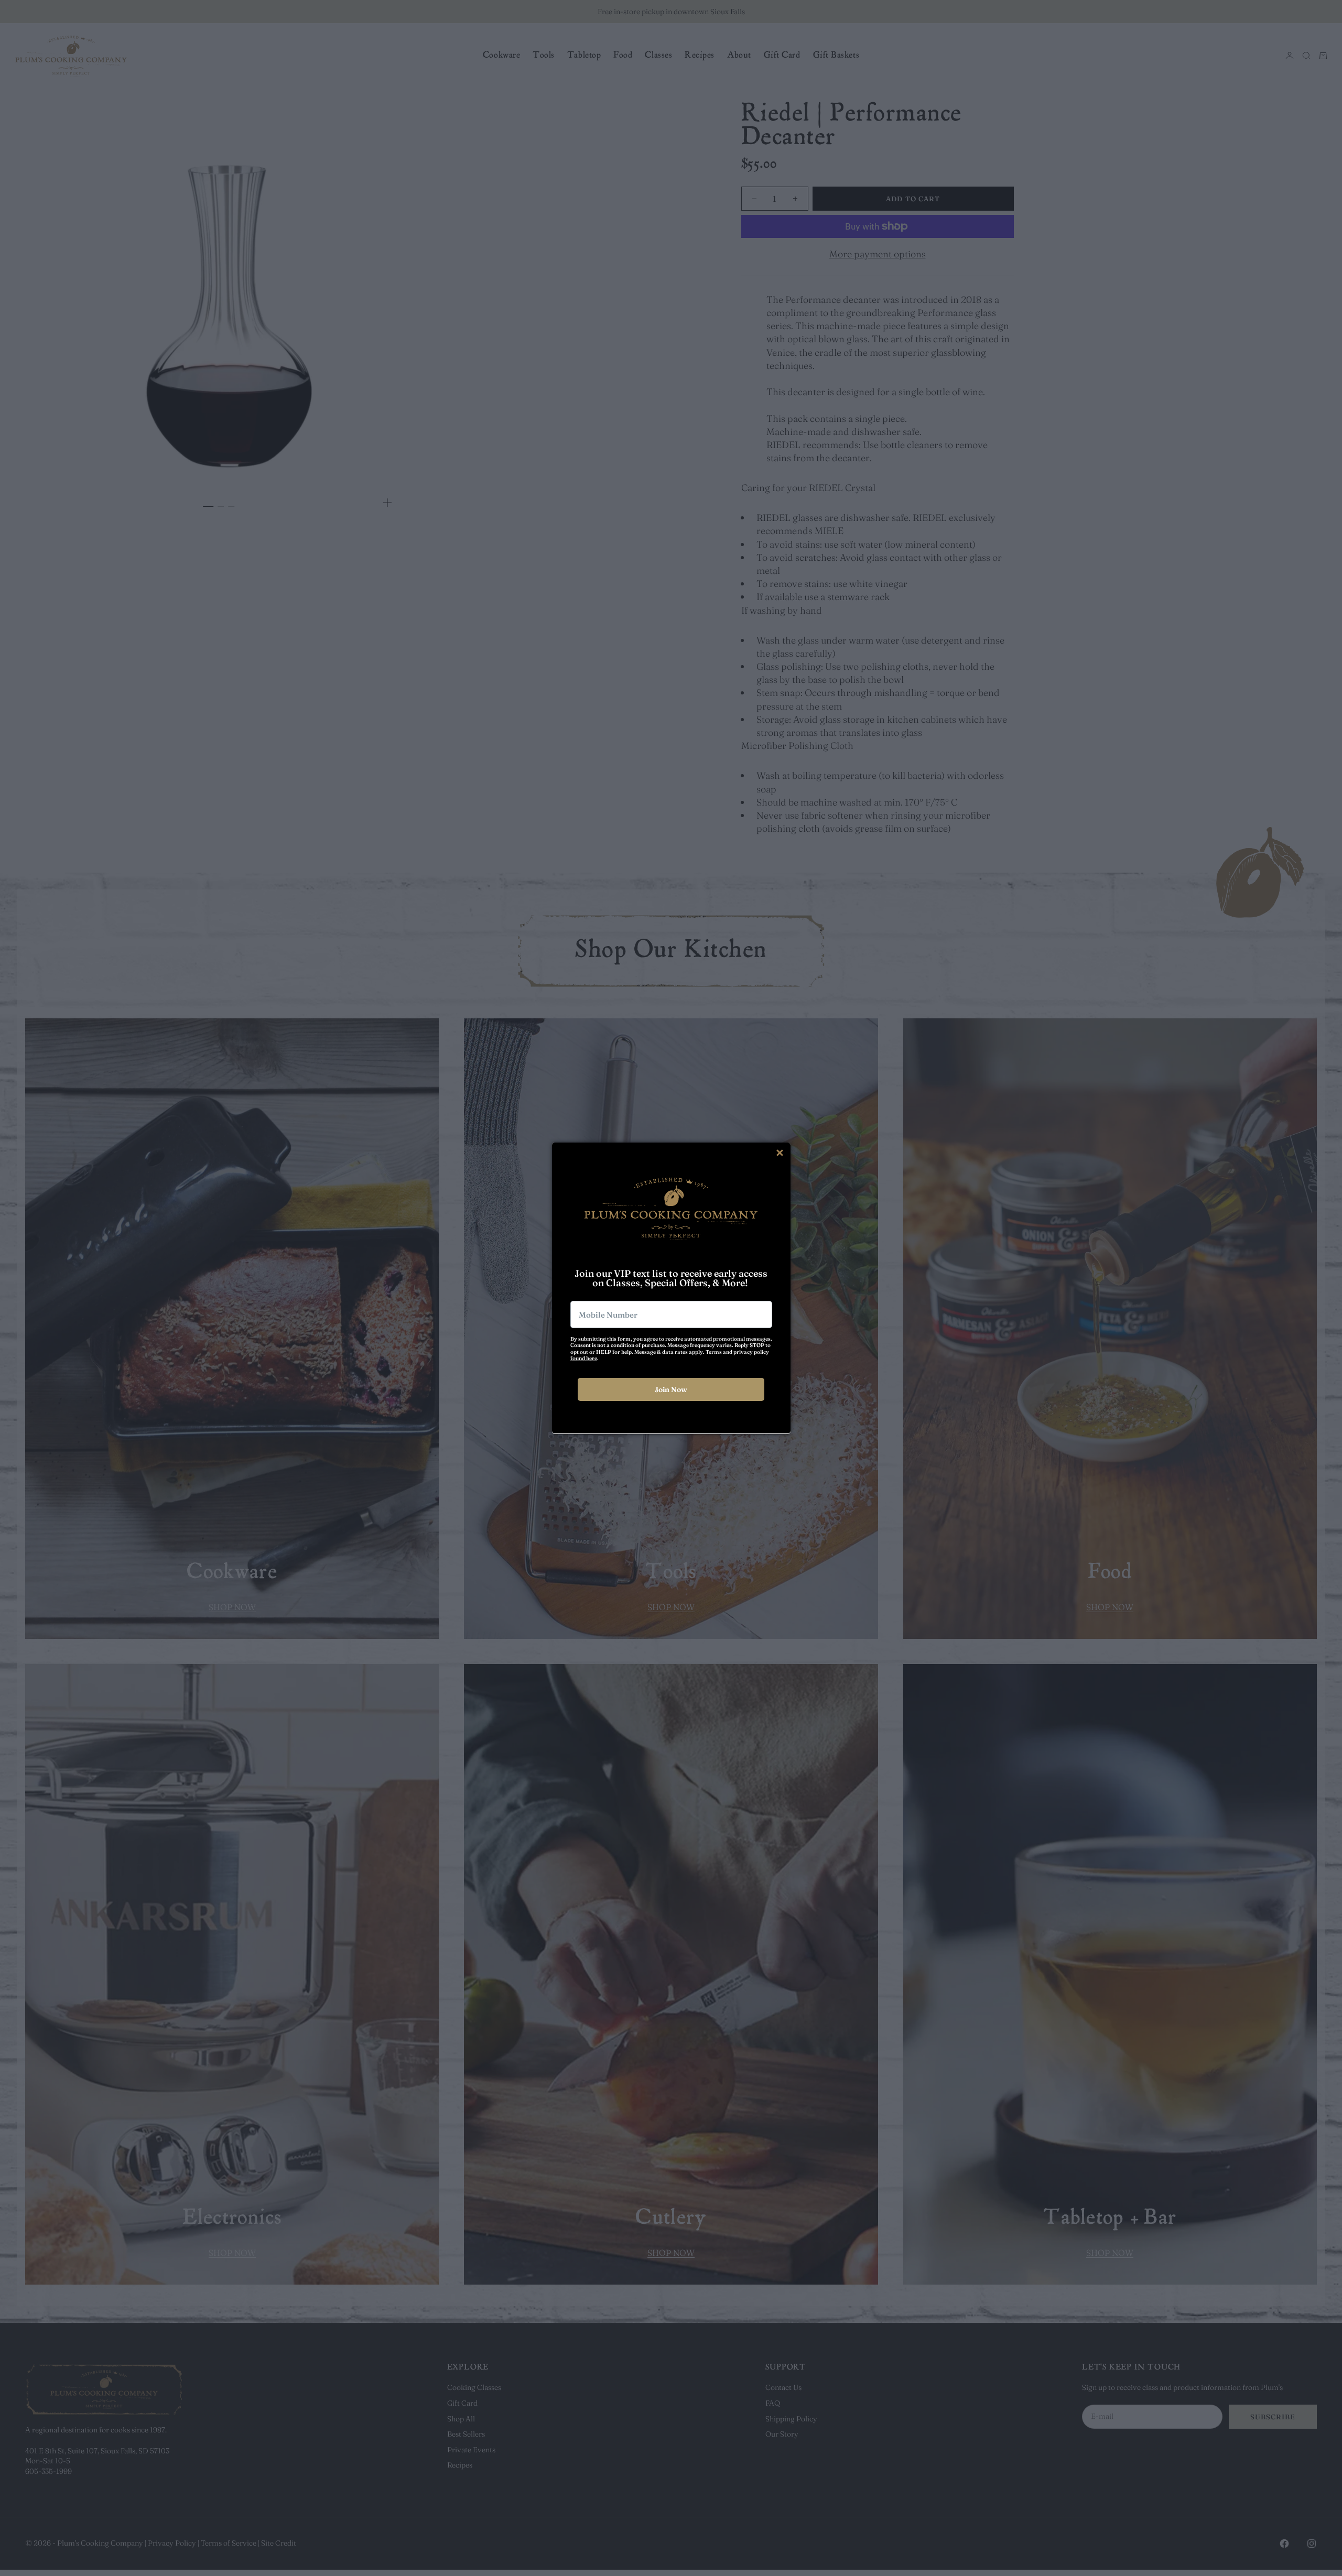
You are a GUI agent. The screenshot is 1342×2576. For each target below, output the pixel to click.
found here (584, 1358)
